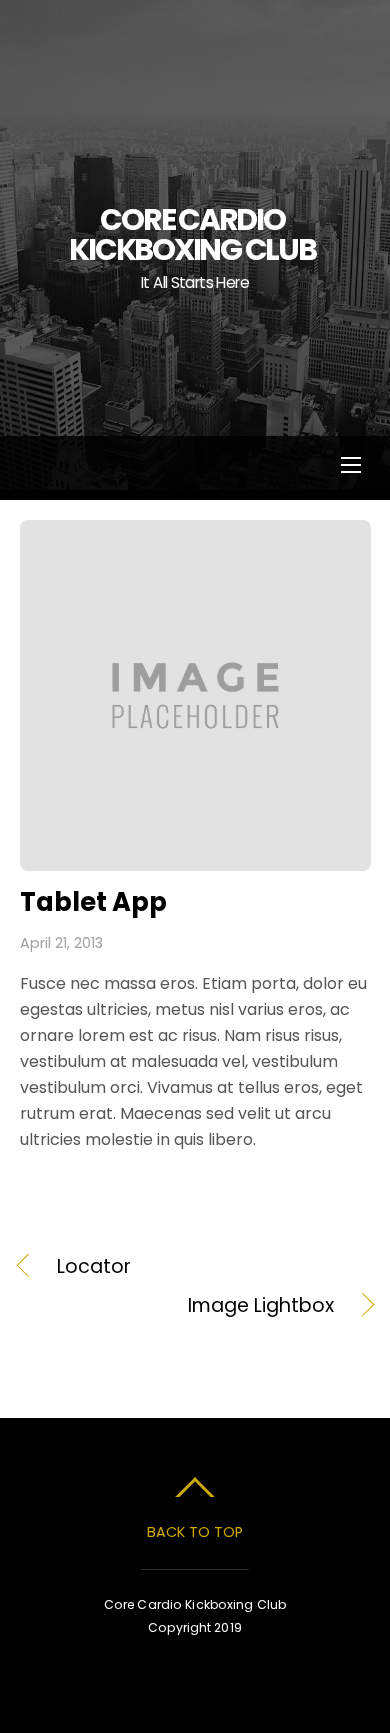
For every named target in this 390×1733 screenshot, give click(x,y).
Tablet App (93, 902)
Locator (94, 1267)
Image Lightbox (177, 1306)
